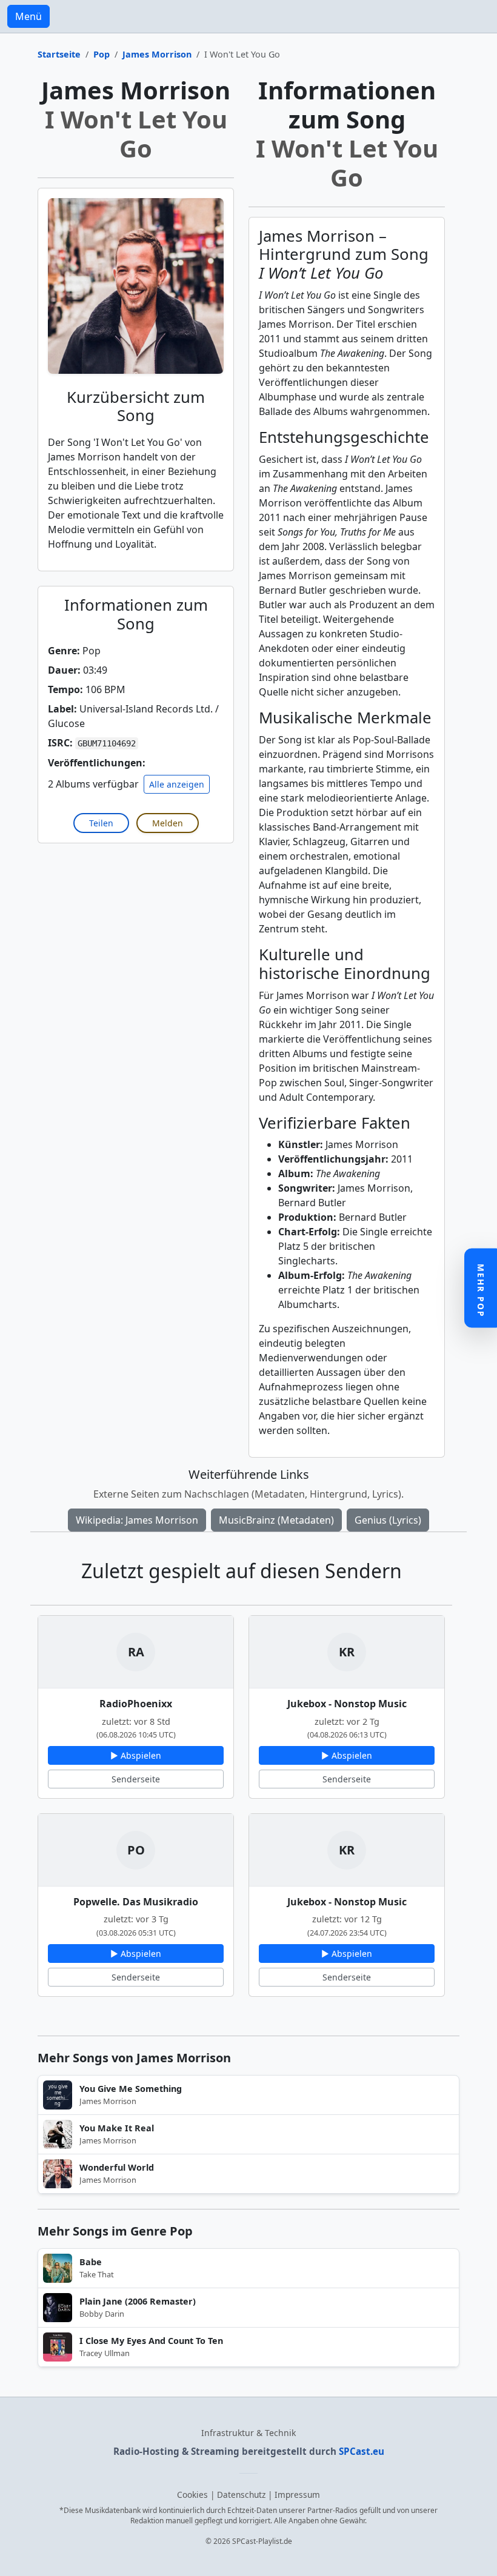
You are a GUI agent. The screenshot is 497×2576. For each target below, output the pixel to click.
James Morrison (157, 54)
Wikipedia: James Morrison (137, 1520)
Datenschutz (241, 2495)
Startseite (59, 54)
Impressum (297, 2495)
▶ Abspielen (136, 1755)
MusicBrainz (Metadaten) (276, 1520)
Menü (28, 16)
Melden (168, 823)
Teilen (101, 823)
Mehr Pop (481, 1291)
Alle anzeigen (177, 784)
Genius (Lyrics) (388, 1520)
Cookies (192, 2495)
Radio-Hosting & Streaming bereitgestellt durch (249, 2451)
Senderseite (136, 1779)
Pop (102, 54)
